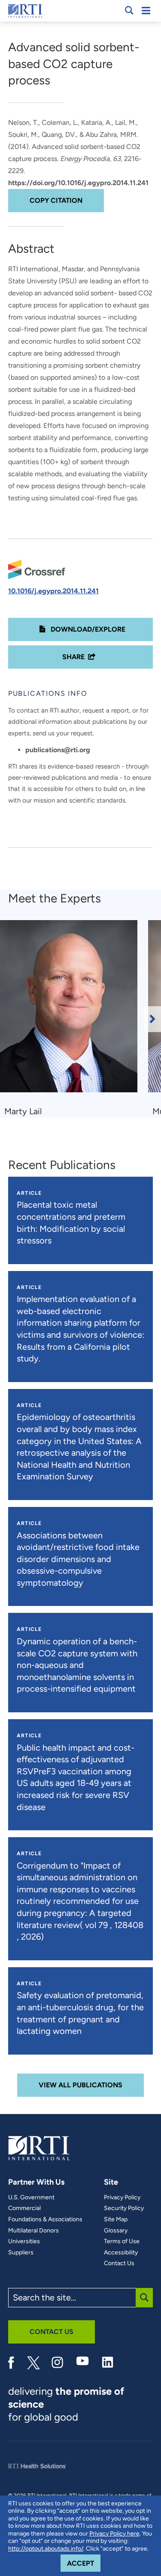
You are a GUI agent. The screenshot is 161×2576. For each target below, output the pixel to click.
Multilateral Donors (33, 2231)
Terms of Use (122, 2241)
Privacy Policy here (114, 2534)
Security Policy (124, 2208)
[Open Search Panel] (129, 10)
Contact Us (119, 2263)
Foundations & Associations (45, 2220)
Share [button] (73, 657)
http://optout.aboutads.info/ (46, 2549)
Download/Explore (87, 629)
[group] (74, 1019)
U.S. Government (31, 2198)
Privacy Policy (122, 2198)
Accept (84, 2563)
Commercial (24, 2208)
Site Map (116, 2220)
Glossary (116, 2231)
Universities (24, 2241)
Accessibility (121, 2253)
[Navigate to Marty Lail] (72, 1010)
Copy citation (56, 200)
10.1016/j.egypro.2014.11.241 (53, 591)
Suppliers (21, 2253)
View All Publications (80, 2085)
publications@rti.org (58, 750)
